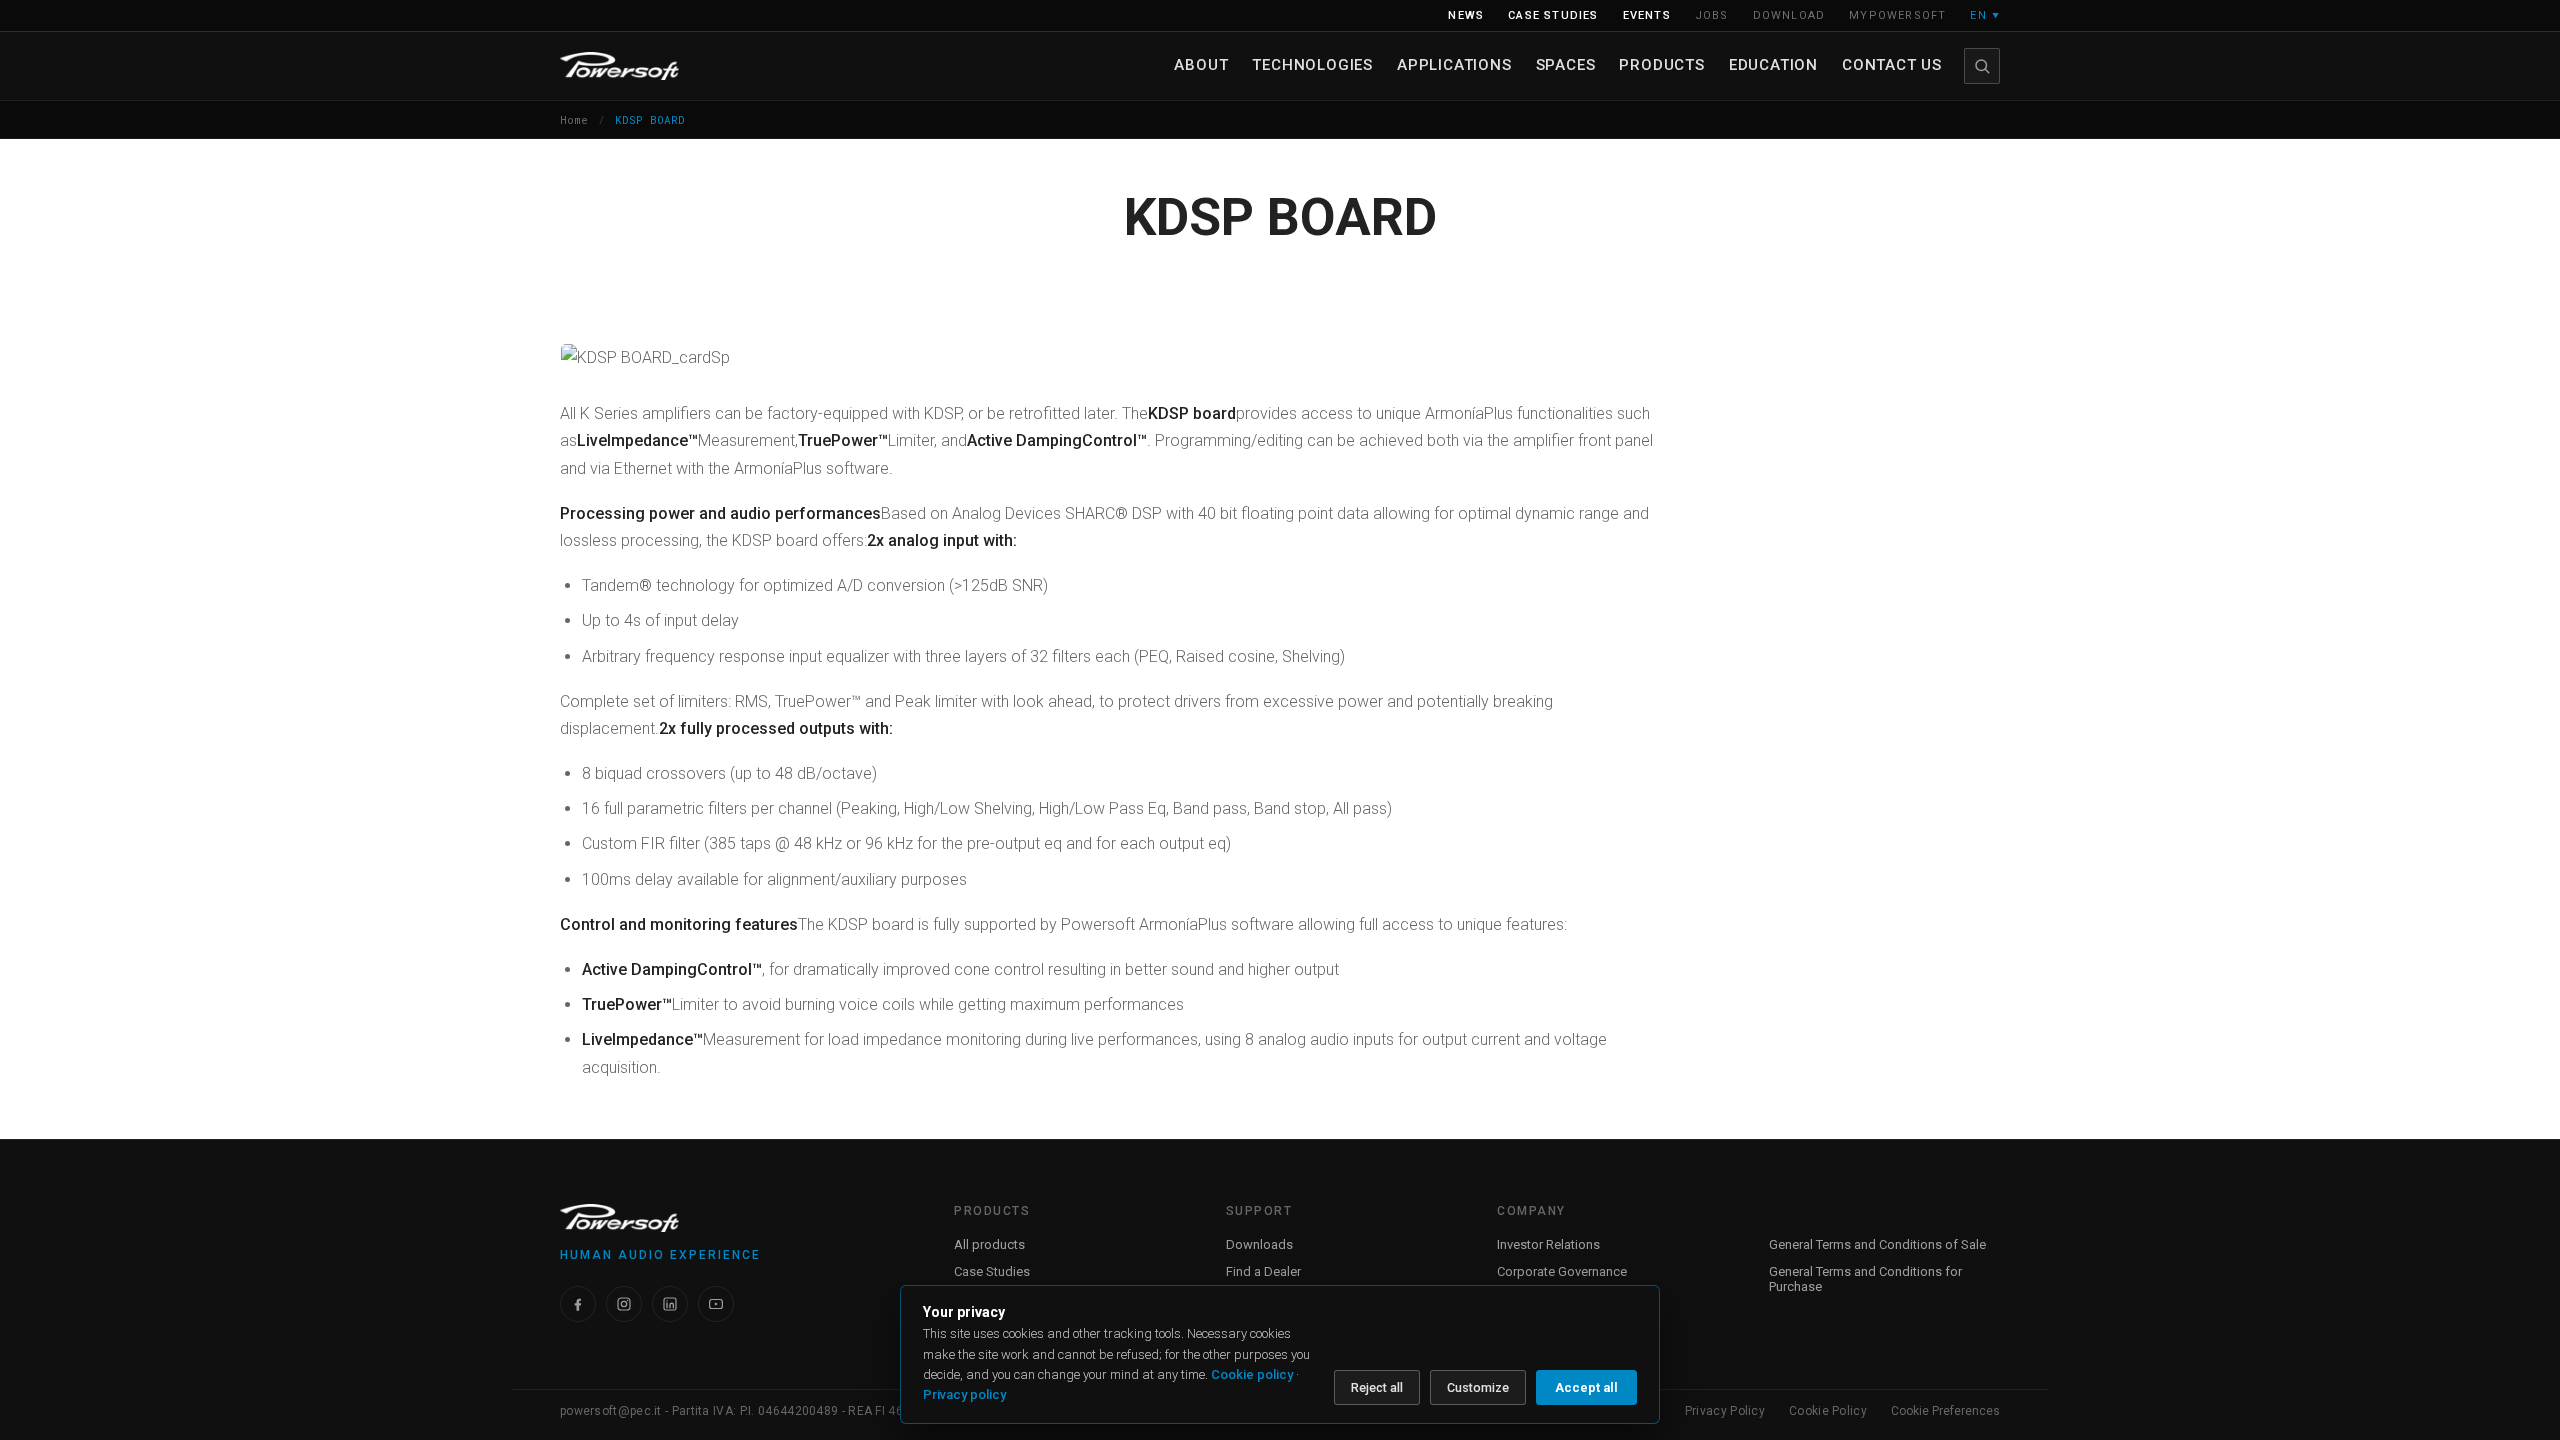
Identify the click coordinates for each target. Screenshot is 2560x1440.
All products (989, 1244)
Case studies (1553, 15)
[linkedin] (670, 1304)
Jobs (1712, 15)
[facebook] (578, 1304)
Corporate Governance (1562, 1271)
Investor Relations (1548, 1244)
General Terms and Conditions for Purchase (1865, 1279)
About (1201, 65)
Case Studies (992, 1271)
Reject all (1377, 1387)
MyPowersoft (1897, 15)
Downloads (1259, 1244)
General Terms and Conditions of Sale (1877, 1244)
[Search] (1982, 66)
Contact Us (1892, 65)
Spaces (1566, 65)
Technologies (1312, 65)
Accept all (1586, 1387)
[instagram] (624, 1304)
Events (1647, 15)
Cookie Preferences (1945, 1411)
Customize (1478, 1387)
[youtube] (716, 1304)
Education (1773, 65)
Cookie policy (1252, 1374)
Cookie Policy (1828, 1411)
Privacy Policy (1725, 1411)
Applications (1454, 65)
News (1466, 15)
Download (1789, 15)
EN (1985, 15)
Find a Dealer (1263, 1271)
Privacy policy (964, 1394)
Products (1661, 65)
